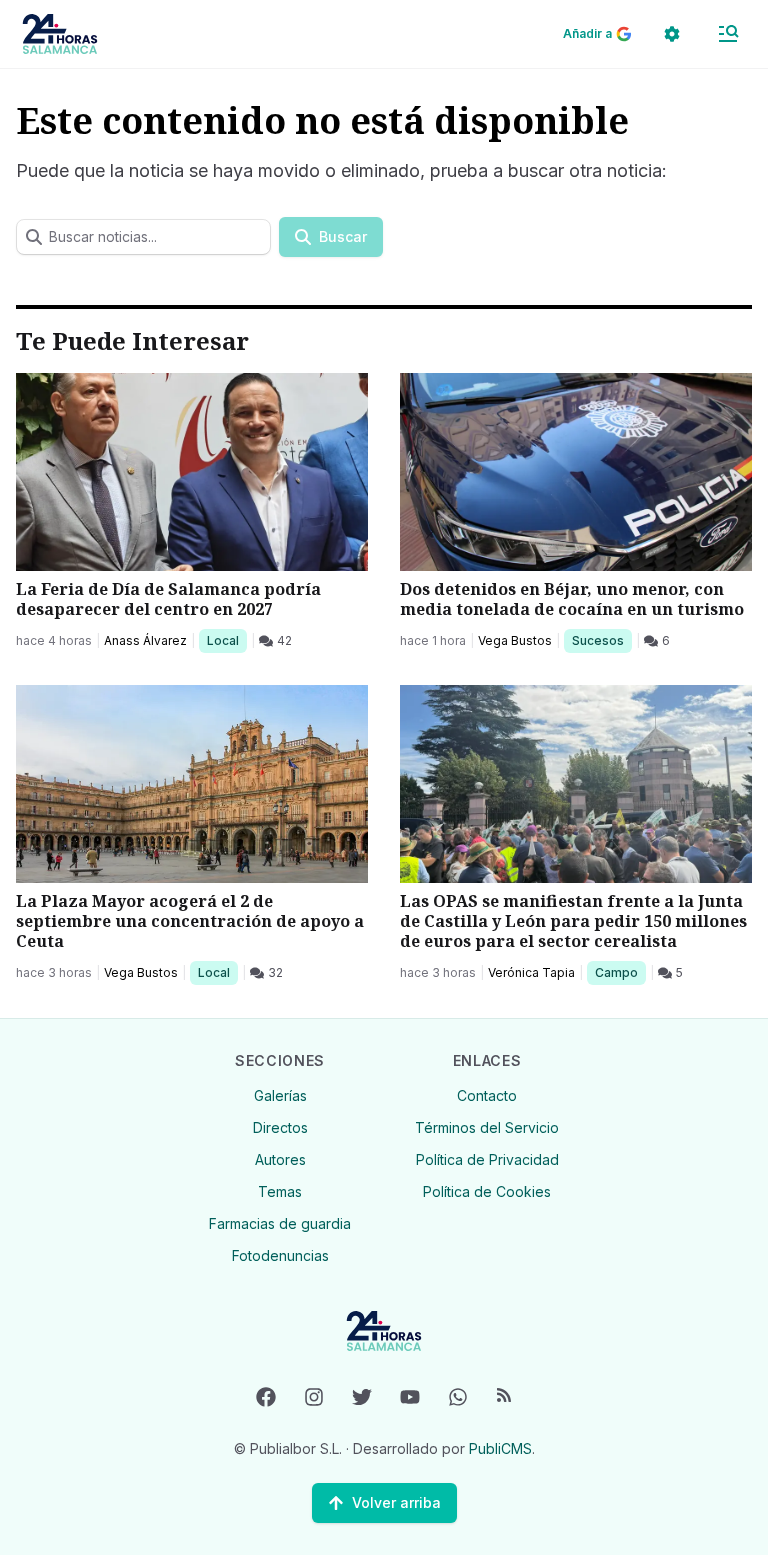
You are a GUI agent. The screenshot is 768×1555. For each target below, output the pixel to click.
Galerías (280, 1095)
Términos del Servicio (487, 1127)
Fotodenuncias (280, 1255)
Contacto (487, 1095)
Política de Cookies (487, 1191)
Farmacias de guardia (280, 1223)
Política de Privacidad (487, 1159)
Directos (280, 1127)
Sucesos (601, 640)
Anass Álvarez (145, 640)
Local (226, 640)
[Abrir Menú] (728, 34)
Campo (620, 972)
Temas (280, 1191)
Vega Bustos (515, 640)
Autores (280, 1159)
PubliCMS (500, 1448)
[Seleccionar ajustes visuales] (672, 34)
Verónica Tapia (531, 972)
